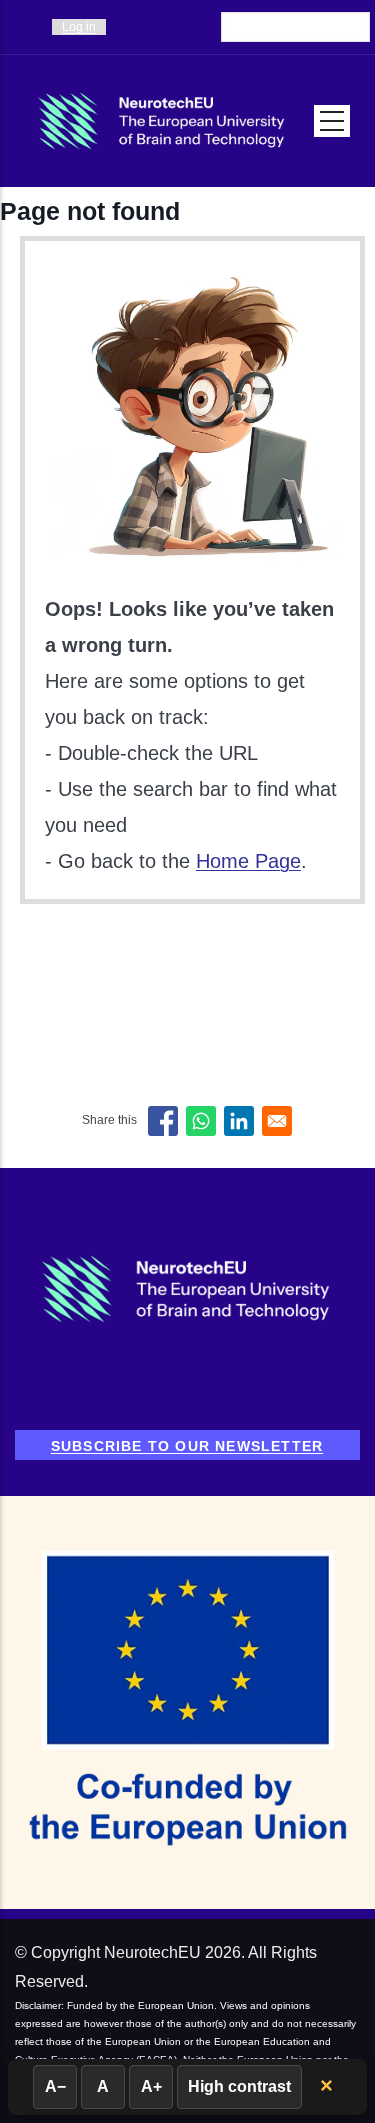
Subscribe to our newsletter (187, 1446)
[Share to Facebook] (163, 1121)
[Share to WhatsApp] (201, 1121)
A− (55, 2086)
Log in (79, 27)
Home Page (248, 861)
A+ (151, 2086)
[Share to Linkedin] (239, 1121)
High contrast (239, 2086)
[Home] (165, 121)
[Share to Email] (277, 1121)
